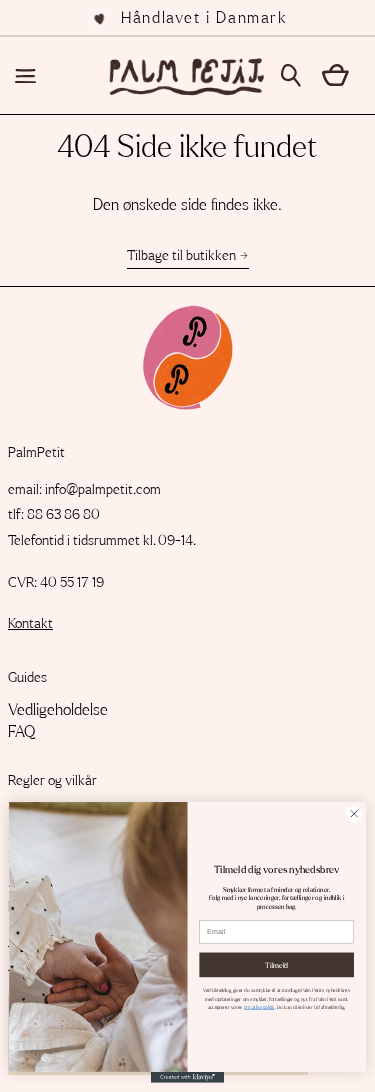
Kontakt (30, 624)
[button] (297, 75)
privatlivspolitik (259, 1006)
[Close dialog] (354, 814)
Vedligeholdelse (58, 710)
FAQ (21, 732)
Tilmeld (276, 964)
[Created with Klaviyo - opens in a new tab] (187, 1077)
